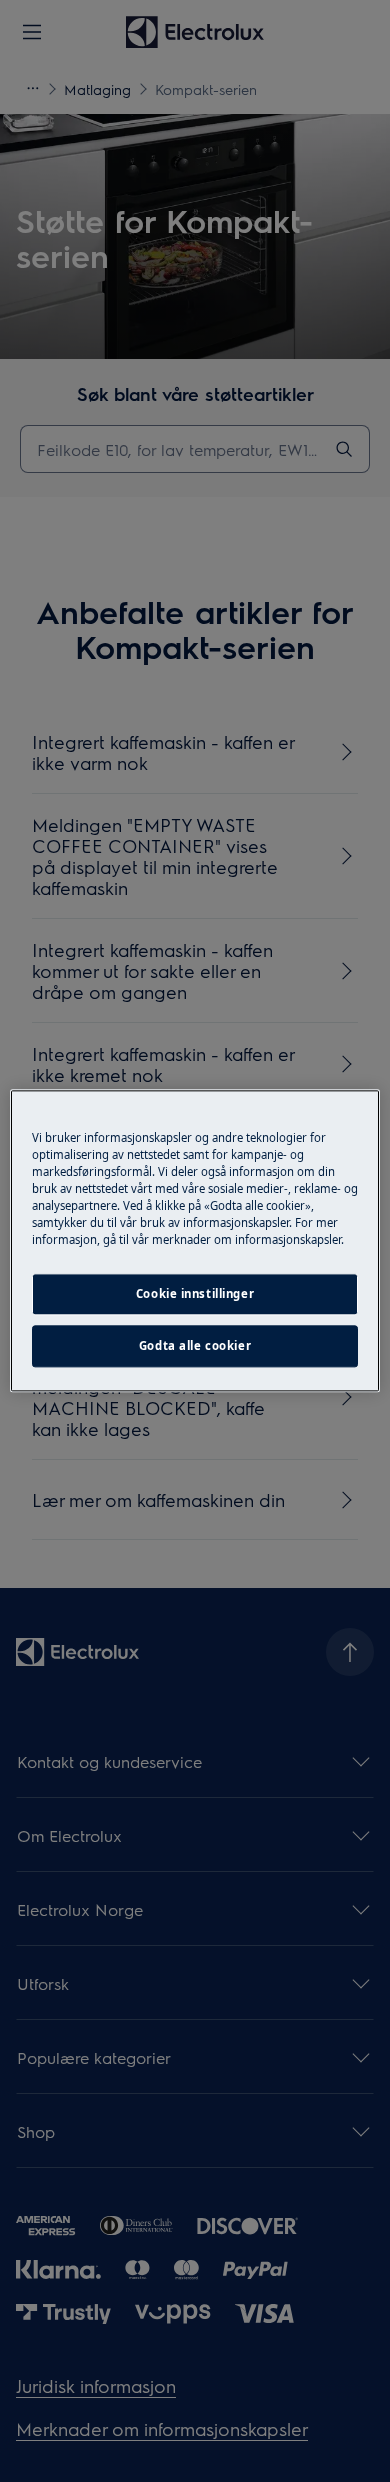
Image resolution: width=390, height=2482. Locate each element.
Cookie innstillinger (195, 1294)
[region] (195, 1240)
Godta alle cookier (195, 1346)
